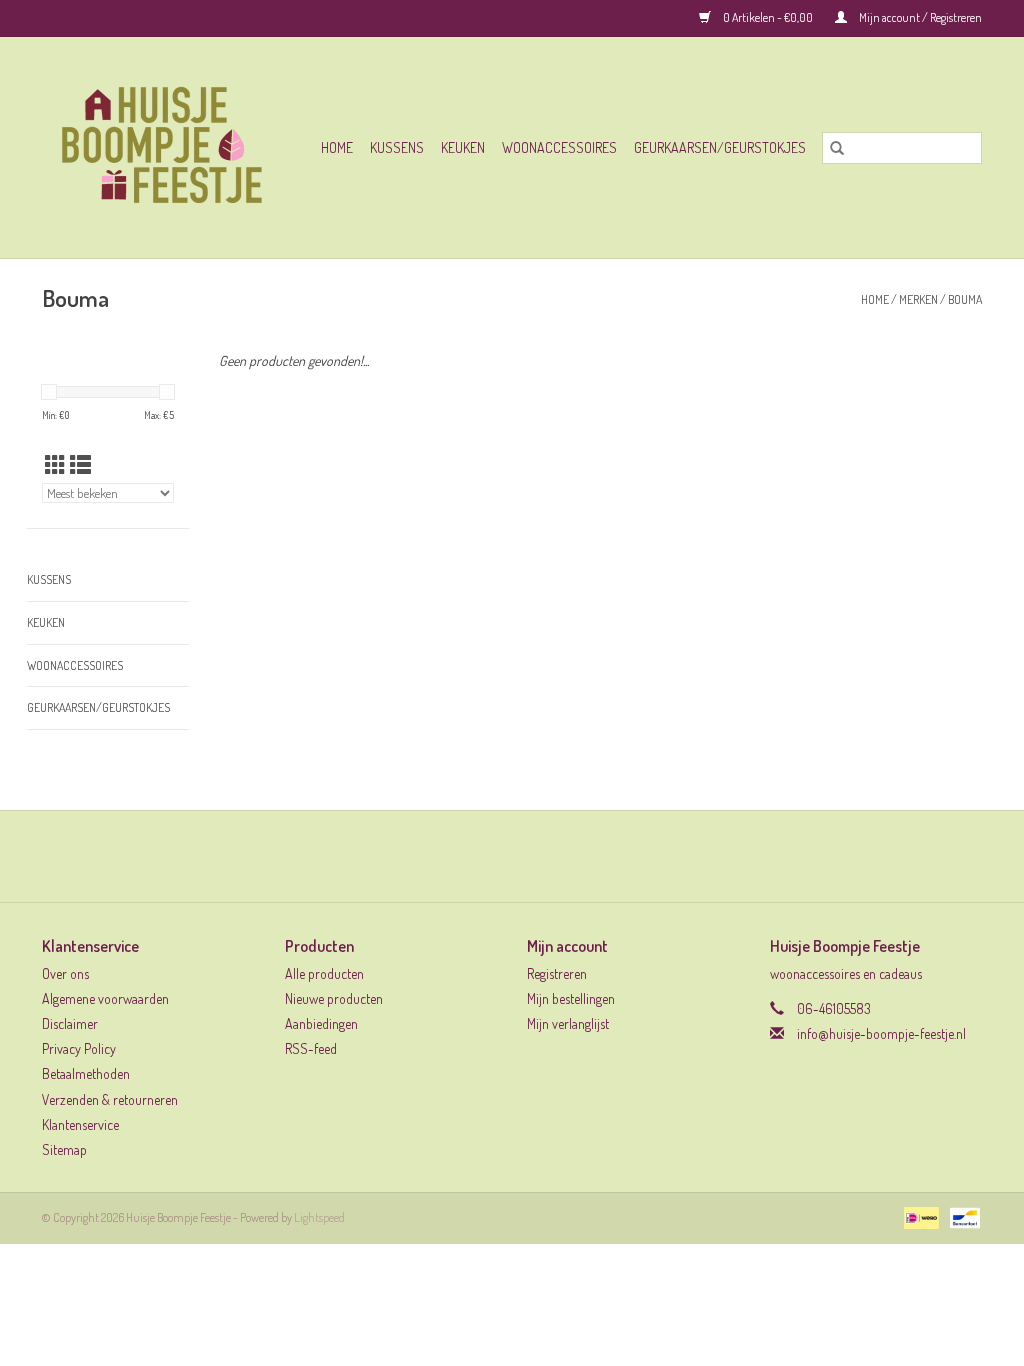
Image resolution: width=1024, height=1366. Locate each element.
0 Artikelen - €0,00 (768, 17)
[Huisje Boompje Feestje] (168, 147)
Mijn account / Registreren (919, 17)
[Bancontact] (961, 1216)
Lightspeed (319, 1217)
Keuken (463, 147)
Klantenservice (80, 1124)
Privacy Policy (79, 1048)
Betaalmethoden (86, 1073)
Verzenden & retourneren (110, 1099)
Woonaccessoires (559, 147)
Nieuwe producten (334, 998)
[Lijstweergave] (80, 464)
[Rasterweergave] (55, 464)
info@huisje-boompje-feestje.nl (881, 1033)
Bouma (965, 299)
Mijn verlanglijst (568, 1023)
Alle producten (324, 973)
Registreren (557, 973)
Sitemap (64, 1149)
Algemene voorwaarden (105, 998)
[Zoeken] (837, 148)
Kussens (397, 147)
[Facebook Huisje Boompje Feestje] (495, 856)
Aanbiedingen (321, 1023)
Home (337, 147)
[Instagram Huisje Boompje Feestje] (530, 856)
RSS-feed (311, 1048)
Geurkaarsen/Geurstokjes (720, 147)
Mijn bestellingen (571, 998)
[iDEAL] (918, 1216)
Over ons (65, 973)
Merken (918, 299)
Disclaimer (70, 1023)
